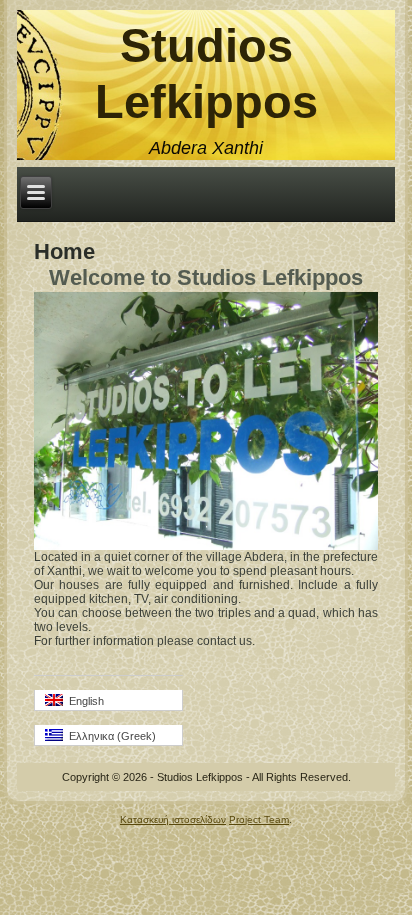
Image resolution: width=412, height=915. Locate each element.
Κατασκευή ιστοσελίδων (173, 819)
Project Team (259, 819)
